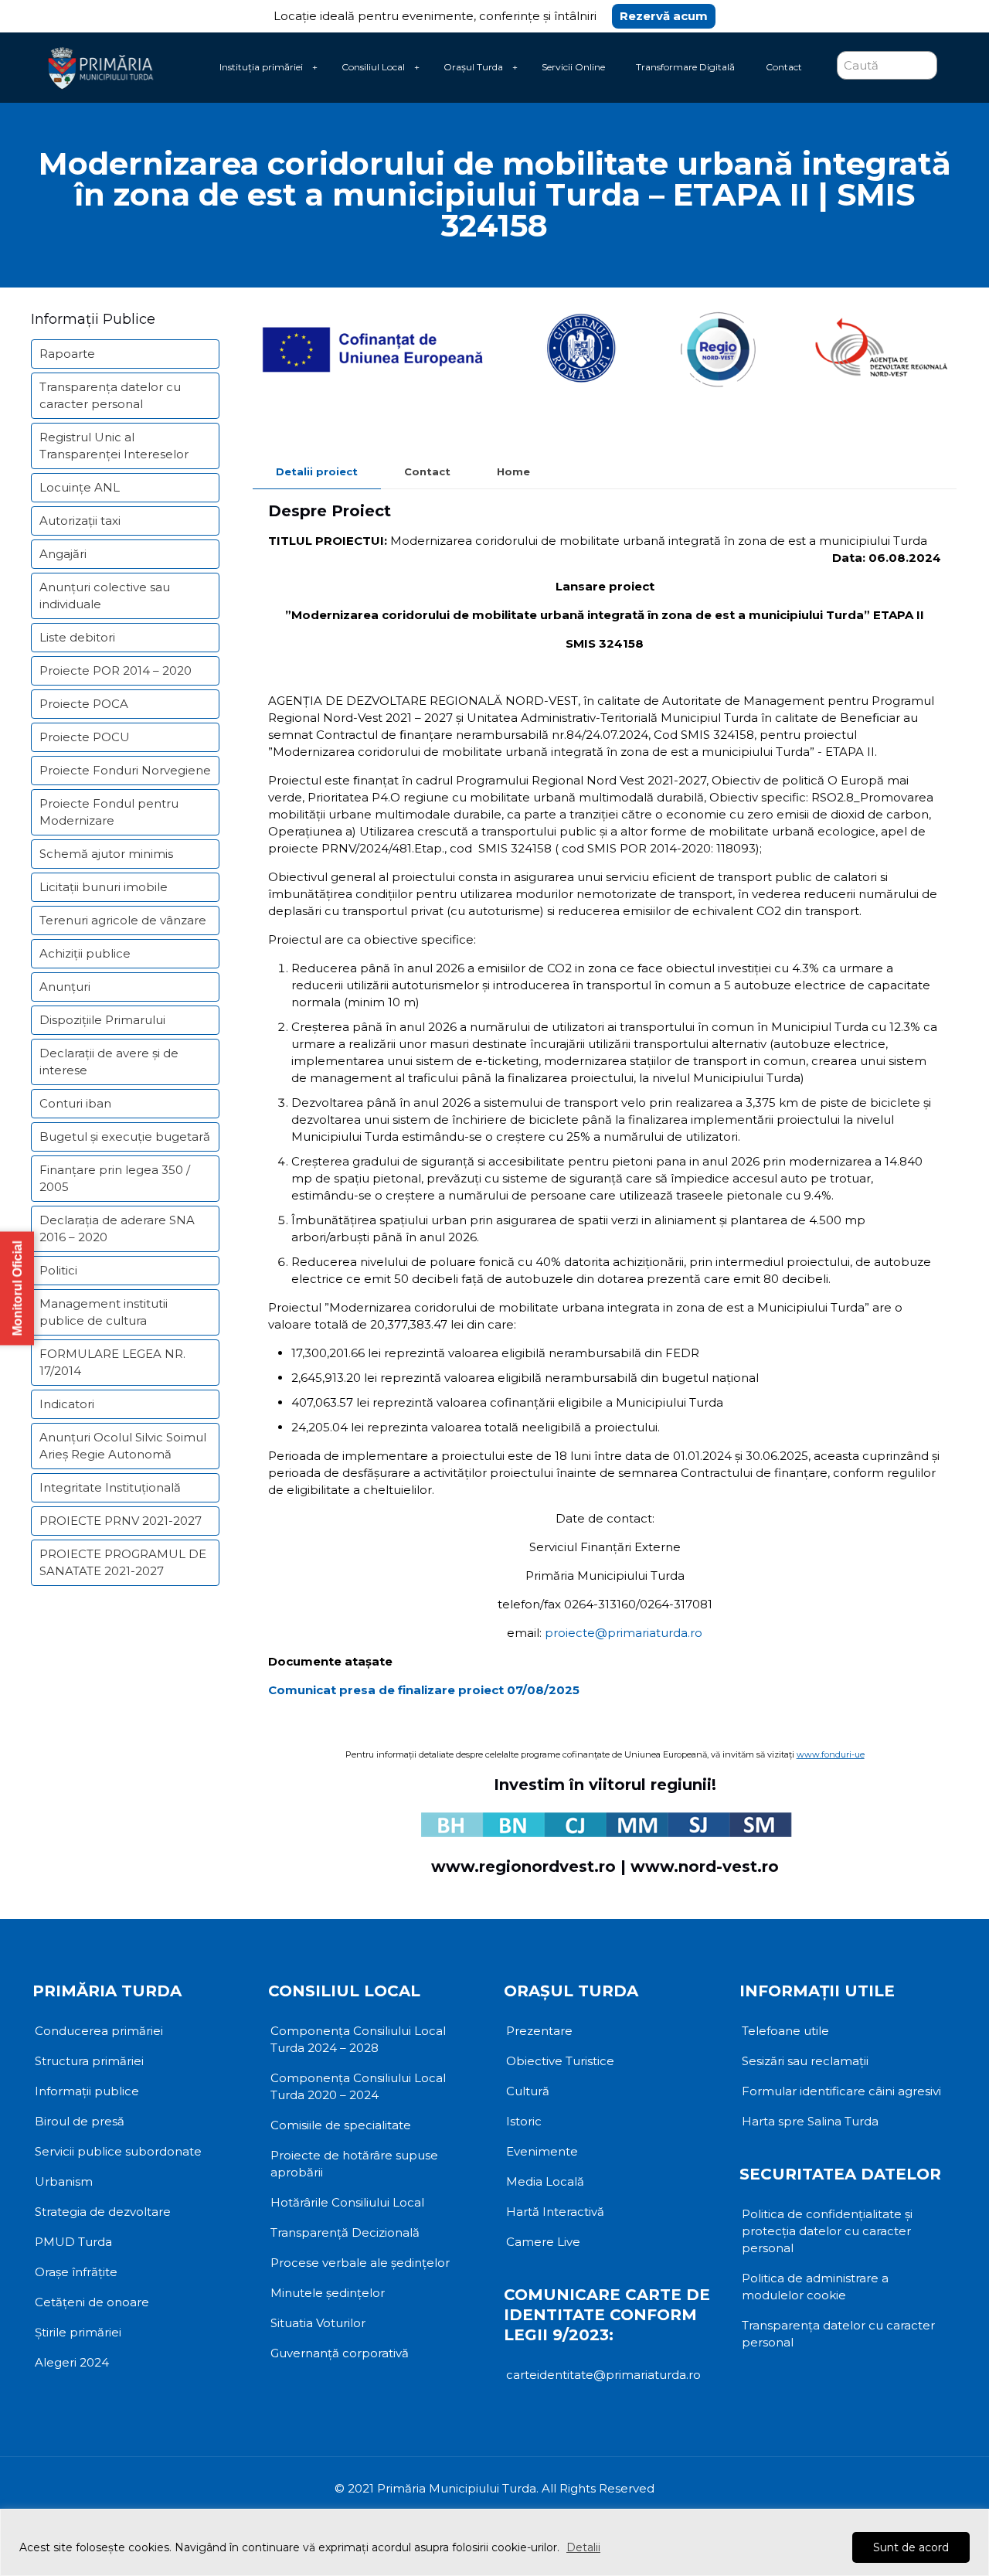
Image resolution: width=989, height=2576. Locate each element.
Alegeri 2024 (72, 2362)
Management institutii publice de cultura (104, 1312)
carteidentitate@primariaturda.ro (603, 2375)
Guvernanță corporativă (340, 2353)
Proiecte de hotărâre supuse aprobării (354, 2164)
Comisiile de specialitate (341, 2125)
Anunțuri (65, 987)
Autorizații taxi (80, 521)
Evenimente (542, 2151)
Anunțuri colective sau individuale (105, 596)
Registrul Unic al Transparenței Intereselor (114, 446)
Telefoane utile (785, 2031)
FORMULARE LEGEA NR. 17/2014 (112, 1362)
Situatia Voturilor (318, 2323)
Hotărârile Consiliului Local (347, 2202)
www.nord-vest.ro (705, 1866)
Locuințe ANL (80, 487)
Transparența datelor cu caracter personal (110, 395)
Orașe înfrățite (76, 2272)
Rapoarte (67, 354)
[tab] (317, 472)
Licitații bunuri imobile (104, 887)
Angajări (63, 554)
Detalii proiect (317, 471)
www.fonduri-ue (831, 1754)
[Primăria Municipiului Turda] (101, 67)
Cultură (528, 2091)
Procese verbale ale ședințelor (360, 2263)
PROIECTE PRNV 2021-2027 (121, 1521)
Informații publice (87, 2091)
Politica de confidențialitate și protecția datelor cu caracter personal (827, 2231)
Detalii (583, 2547)
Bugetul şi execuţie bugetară (125, 1137)
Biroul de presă (80, 2121)
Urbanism (64, 2181)
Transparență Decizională (345, 2232)
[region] (494, 2542)
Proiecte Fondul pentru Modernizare (109, 812)
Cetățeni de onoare (92, 2302)
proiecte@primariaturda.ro (624, 1633)
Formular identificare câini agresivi (841, 2091)
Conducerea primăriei (99, 2031)
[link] (314, 67)
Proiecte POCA (84, 704)
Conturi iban (75, 1103)
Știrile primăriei (78, 2332)
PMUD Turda (73, 2242)
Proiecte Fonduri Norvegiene (125, 770)
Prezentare (539, 2031)
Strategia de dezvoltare (103, 2212)
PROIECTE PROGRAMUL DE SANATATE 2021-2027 (123, 1562)
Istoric (524, 2121)
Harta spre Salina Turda (810, 2121)
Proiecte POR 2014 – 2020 (116, 670)
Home (513, 471)
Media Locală (545, 2181)
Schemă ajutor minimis (106, 854)
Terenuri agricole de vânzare (123, 920)
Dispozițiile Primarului (102, 1020)
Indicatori (67, 1404)
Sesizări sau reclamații (805, 2061)
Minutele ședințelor (328, 2293)
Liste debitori (77, 637)
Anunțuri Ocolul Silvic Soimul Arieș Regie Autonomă (123, 1446)
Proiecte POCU (85, 737)
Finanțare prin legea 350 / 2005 (115, 1178)
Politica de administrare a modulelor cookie (815, 2287)
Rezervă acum (664, 16)
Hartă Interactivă (555, 2212)
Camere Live (543, 2242)
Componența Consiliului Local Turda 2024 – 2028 (358, 2039)
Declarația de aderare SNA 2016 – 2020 (117, 1228)
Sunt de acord (911, 2547)
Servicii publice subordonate (118, 2151)
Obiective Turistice (560, 2061)
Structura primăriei (89, 2061)
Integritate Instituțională (110, 1487)
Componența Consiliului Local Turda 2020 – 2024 (358, 2086)
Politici (58, 1270)
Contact (427, 471)
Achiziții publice (85, 953)
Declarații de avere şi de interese (109, 1062)
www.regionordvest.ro (523, 1866)
